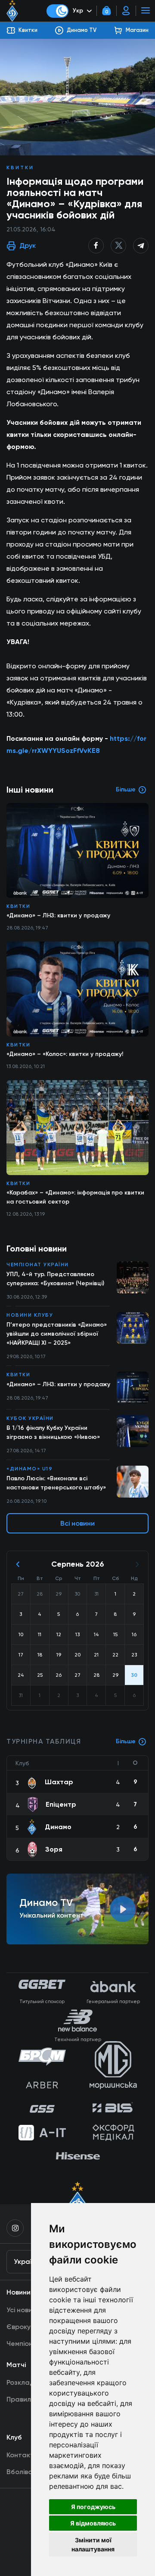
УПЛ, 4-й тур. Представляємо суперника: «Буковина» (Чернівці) (55, 1279)
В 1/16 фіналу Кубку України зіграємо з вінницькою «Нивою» (53, 1432)
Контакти (22, 2455)
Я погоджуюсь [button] (93, 2507)
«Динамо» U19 (29, 1469)
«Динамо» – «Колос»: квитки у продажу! (65, 1054)
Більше (126, 1741)
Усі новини (23, 2310)
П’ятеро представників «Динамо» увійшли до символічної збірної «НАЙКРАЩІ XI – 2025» (57, 1334)
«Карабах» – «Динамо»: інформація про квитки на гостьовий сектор (75, 1197)
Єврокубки (24, 2327)
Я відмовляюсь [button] (93, 2523)
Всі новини (77, 1523)
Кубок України (30, 1418)
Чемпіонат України (38, 1264)
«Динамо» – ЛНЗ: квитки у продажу (58, 1384)
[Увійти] (126, 11)
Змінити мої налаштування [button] (93, 2544)
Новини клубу (30, 1315)
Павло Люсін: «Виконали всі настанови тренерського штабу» (56, 1483)
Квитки (20, 168)
